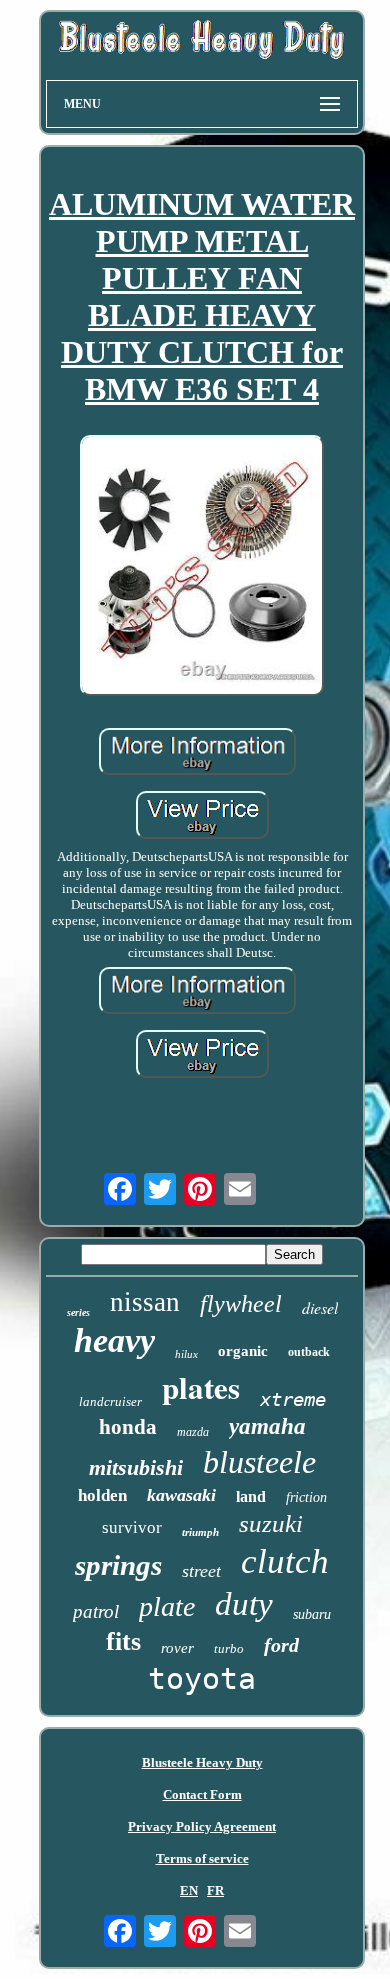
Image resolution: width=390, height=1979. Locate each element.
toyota (202, 1678)
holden (102, 1495)
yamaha (267, 1426)
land (251, 1496)
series (78, 1312)
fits (123, 1641)
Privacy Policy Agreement (202, 1826)
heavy (114, 1340)
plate (167, 1606)
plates (201, 1387)
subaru (312, 1614)
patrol (96, 1611)
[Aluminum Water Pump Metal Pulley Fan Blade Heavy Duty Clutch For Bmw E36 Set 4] (202, 567)
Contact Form (202, 1794)
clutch (285, 1561)
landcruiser (110, 1401)
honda (128, 1427)
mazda (193, 1432)
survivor (132, 1527)
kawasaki (181, 1495)
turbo (229, 1648)
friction (306, 1497)
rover (177, 1648)
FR (215, 1890)
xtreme (293, 1399)
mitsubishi (136, 1467)
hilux (186, 1354)
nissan (145, 1302)
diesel (320, 1307)
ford (281, 1645)
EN (189, 1890)
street (201, 1571)
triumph (200, 1532)
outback (309, 1352)
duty (244, 1604)
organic (243, 1351)
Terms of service (202, 1858)
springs (118, 1565)
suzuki (271, 1523)
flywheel (241, 1304)
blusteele (259, 1462)
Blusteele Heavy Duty (202, 1762)
